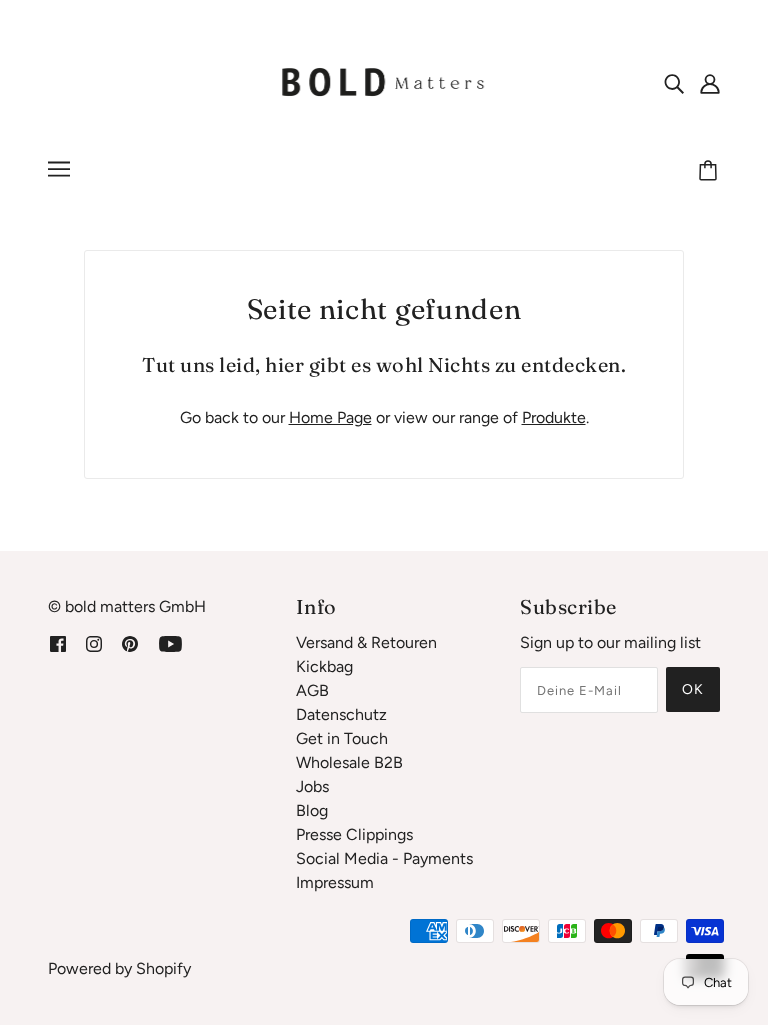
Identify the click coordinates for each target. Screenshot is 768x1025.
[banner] (384, 81)
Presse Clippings (354, 834)
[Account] (710, 83)
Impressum (335, 882)
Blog (312, 810)
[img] (674, 83)
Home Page (330, 417)
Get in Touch (342, 738)
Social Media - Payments (384, 858)
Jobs (312, 786)
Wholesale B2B (349, 762)
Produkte (554, 417)
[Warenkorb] (711, 172)
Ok (693, 689)
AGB (312, 690)
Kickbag (324, 666)
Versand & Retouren (366, 642)
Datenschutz (341, 714)
